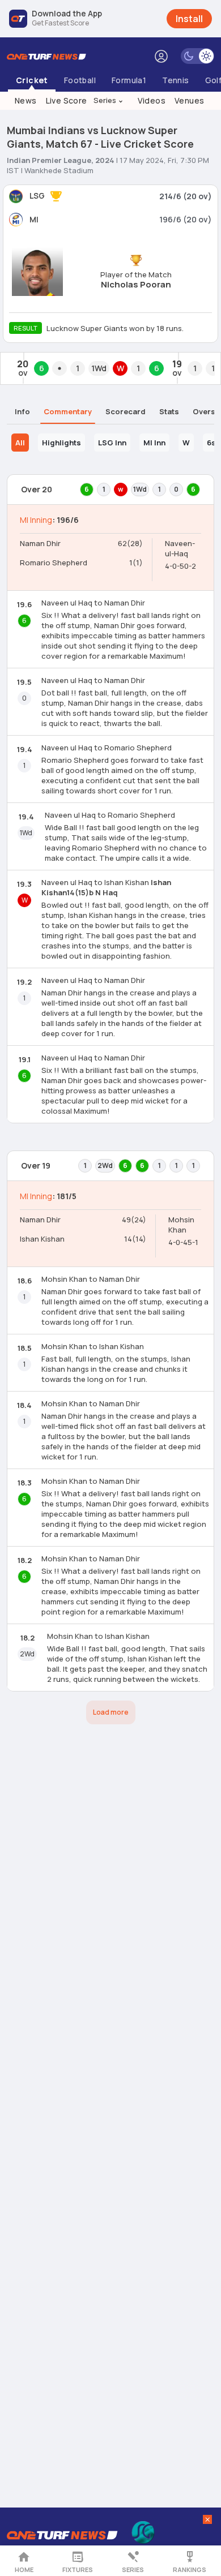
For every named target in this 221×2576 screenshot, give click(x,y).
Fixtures (78, 2569)
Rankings (190, 2569)
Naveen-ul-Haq (180, 548)
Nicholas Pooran (136, 284)
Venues (189, 100)
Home (24, 2569)
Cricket (32, 80)
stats (169, 411)
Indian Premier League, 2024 (61, 160)
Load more (111, 1712)
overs (204, 411)
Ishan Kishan (42, 1239)
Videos (152, 100)
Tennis (175, 80)
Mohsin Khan (181, 1225)
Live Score (67, 100)
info (22, 411)
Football (80, 80)
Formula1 (129, 80)
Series (109, 100)
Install (189, 19)
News (26, 100)
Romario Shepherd (54, 563)
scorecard (126, 411)
